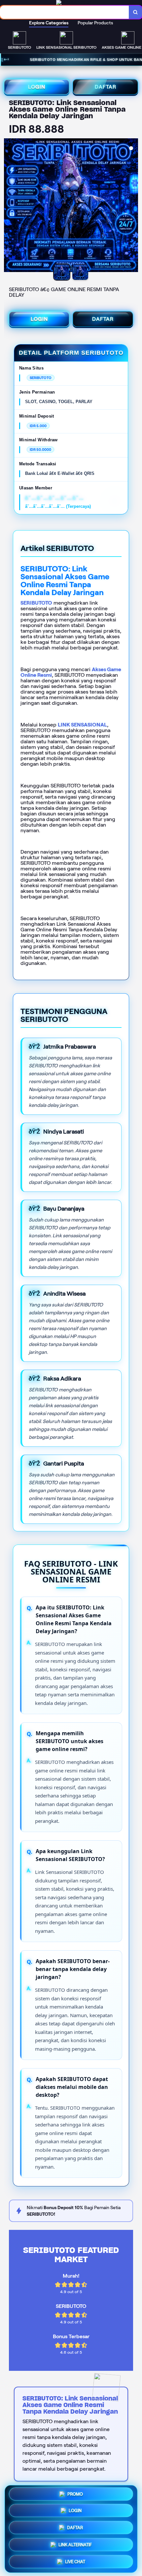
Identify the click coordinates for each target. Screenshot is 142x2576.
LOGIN (37, 87)
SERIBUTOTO (36, 603)
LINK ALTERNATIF (75, 2545)
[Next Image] (133, 206)
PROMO (75, 2495)
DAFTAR (106, 87)
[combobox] (65, 12)
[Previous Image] (9, 206)
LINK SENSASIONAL (82, 725)
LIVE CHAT (75, 2562)
